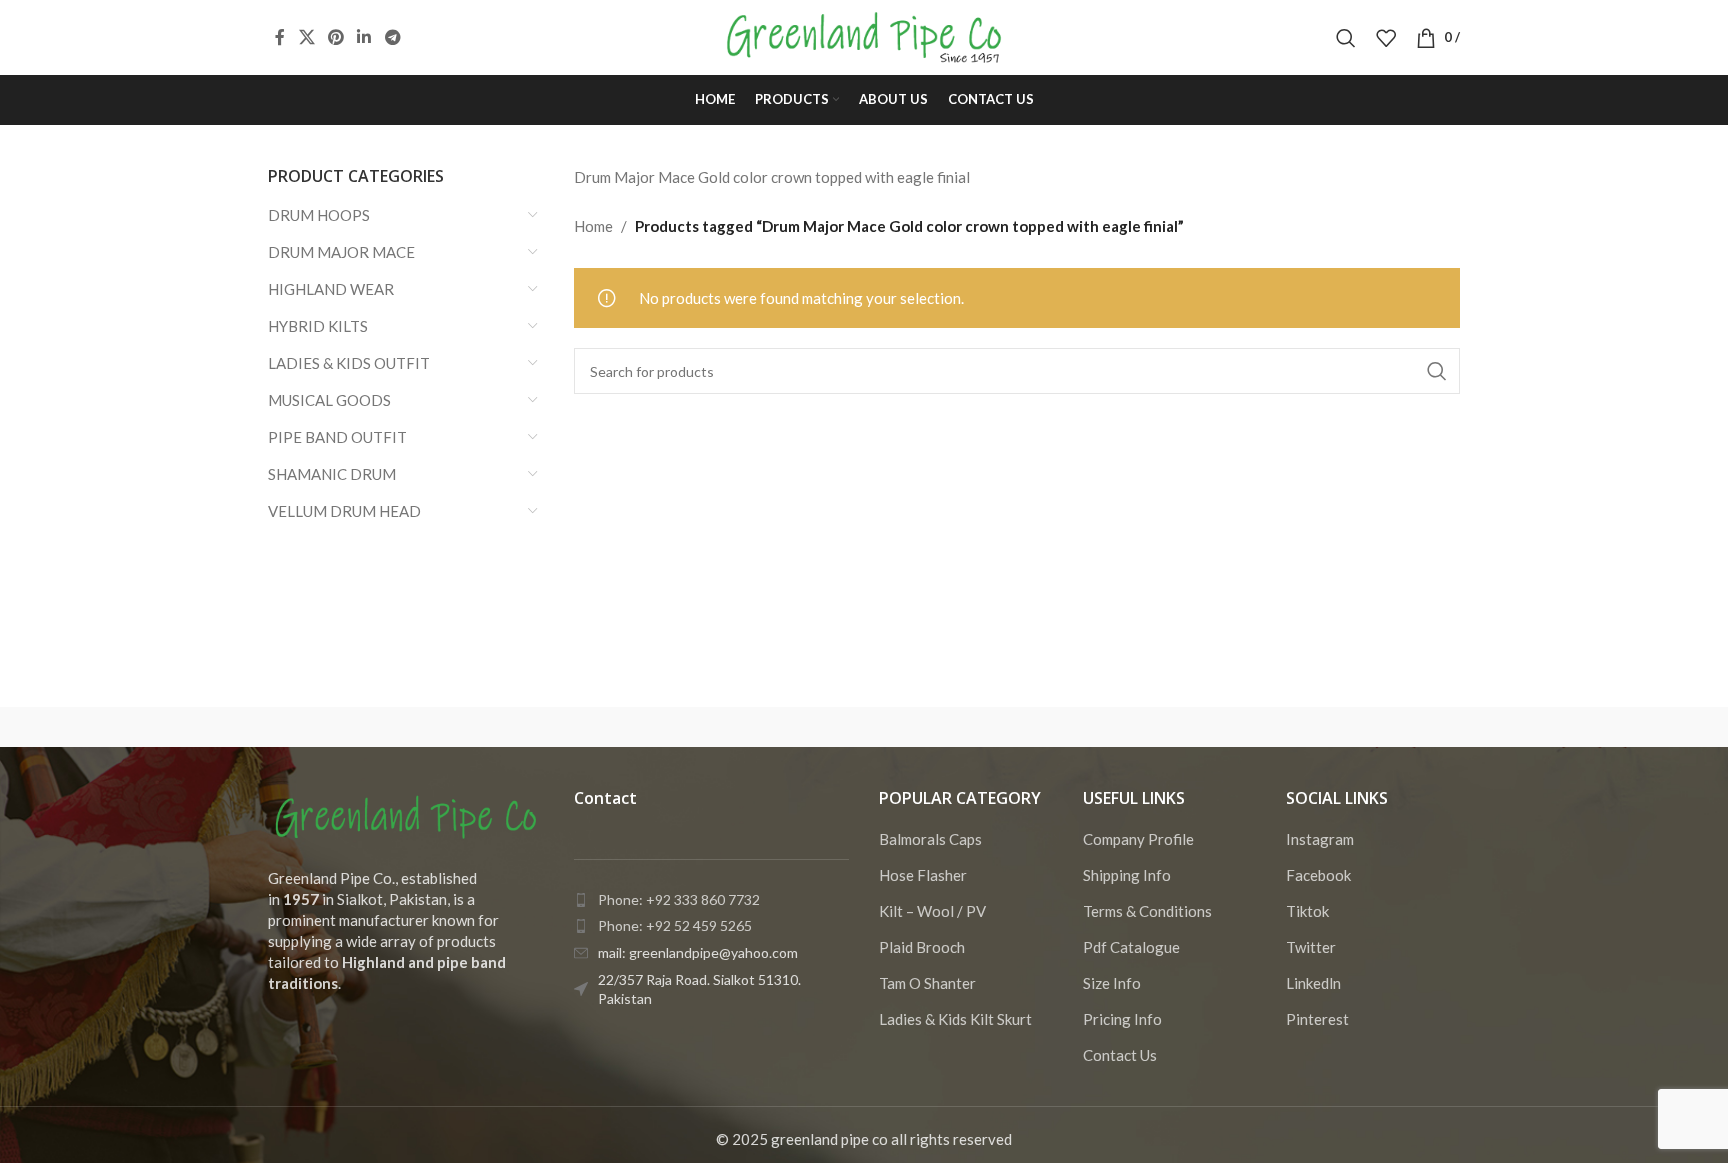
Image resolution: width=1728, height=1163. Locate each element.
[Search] (1346, 38)
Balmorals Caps (930, 839)
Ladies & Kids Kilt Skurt (955, 1019)
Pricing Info (1122, 1019)
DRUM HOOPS (319, 215)
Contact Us (1120, 1055)
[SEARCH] (1437, 371)
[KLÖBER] (864, 727)
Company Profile (1138, 839)
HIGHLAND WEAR (331, 289)
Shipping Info (1127, 875)
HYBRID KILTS (318, 326)
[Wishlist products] (1386, 38)
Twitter (1311, 947)
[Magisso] (523, 727)
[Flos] (1375, 727)
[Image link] (406, 815)
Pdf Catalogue (1131, 947)
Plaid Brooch (922, 947)
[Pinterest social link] (335, 37)
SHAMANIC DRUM (332, 474)
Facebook (1318, 875)
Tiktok (1307, 911)
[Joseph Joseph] (1034, 727)
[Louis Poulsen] (694, 727)
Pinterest (1317, 1019)
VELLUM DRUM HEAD (344, 511)
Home (593, 226)
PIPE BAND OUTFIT (337, 437)
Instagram (1320, 839)
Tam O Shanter (927, 983)
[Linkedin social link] (364, 37)
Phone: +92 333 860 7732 (679, 899)
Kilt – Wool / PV (932, 911)
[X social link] (306, 37)
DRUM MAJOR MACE (341, 252)
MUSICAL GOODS (329, 400)
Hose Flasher (923, 875)
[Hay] (1204, 727)
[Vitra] (353, 727)
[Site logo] (864, 35)
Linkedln (1313, 983)
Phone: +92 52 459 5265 (675, 925)
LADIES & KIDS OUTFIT (349, 363)
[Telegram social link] (392, 37)
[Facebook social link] (280, 37)
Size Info (1112, 983)
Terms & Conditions (1147, 911)
